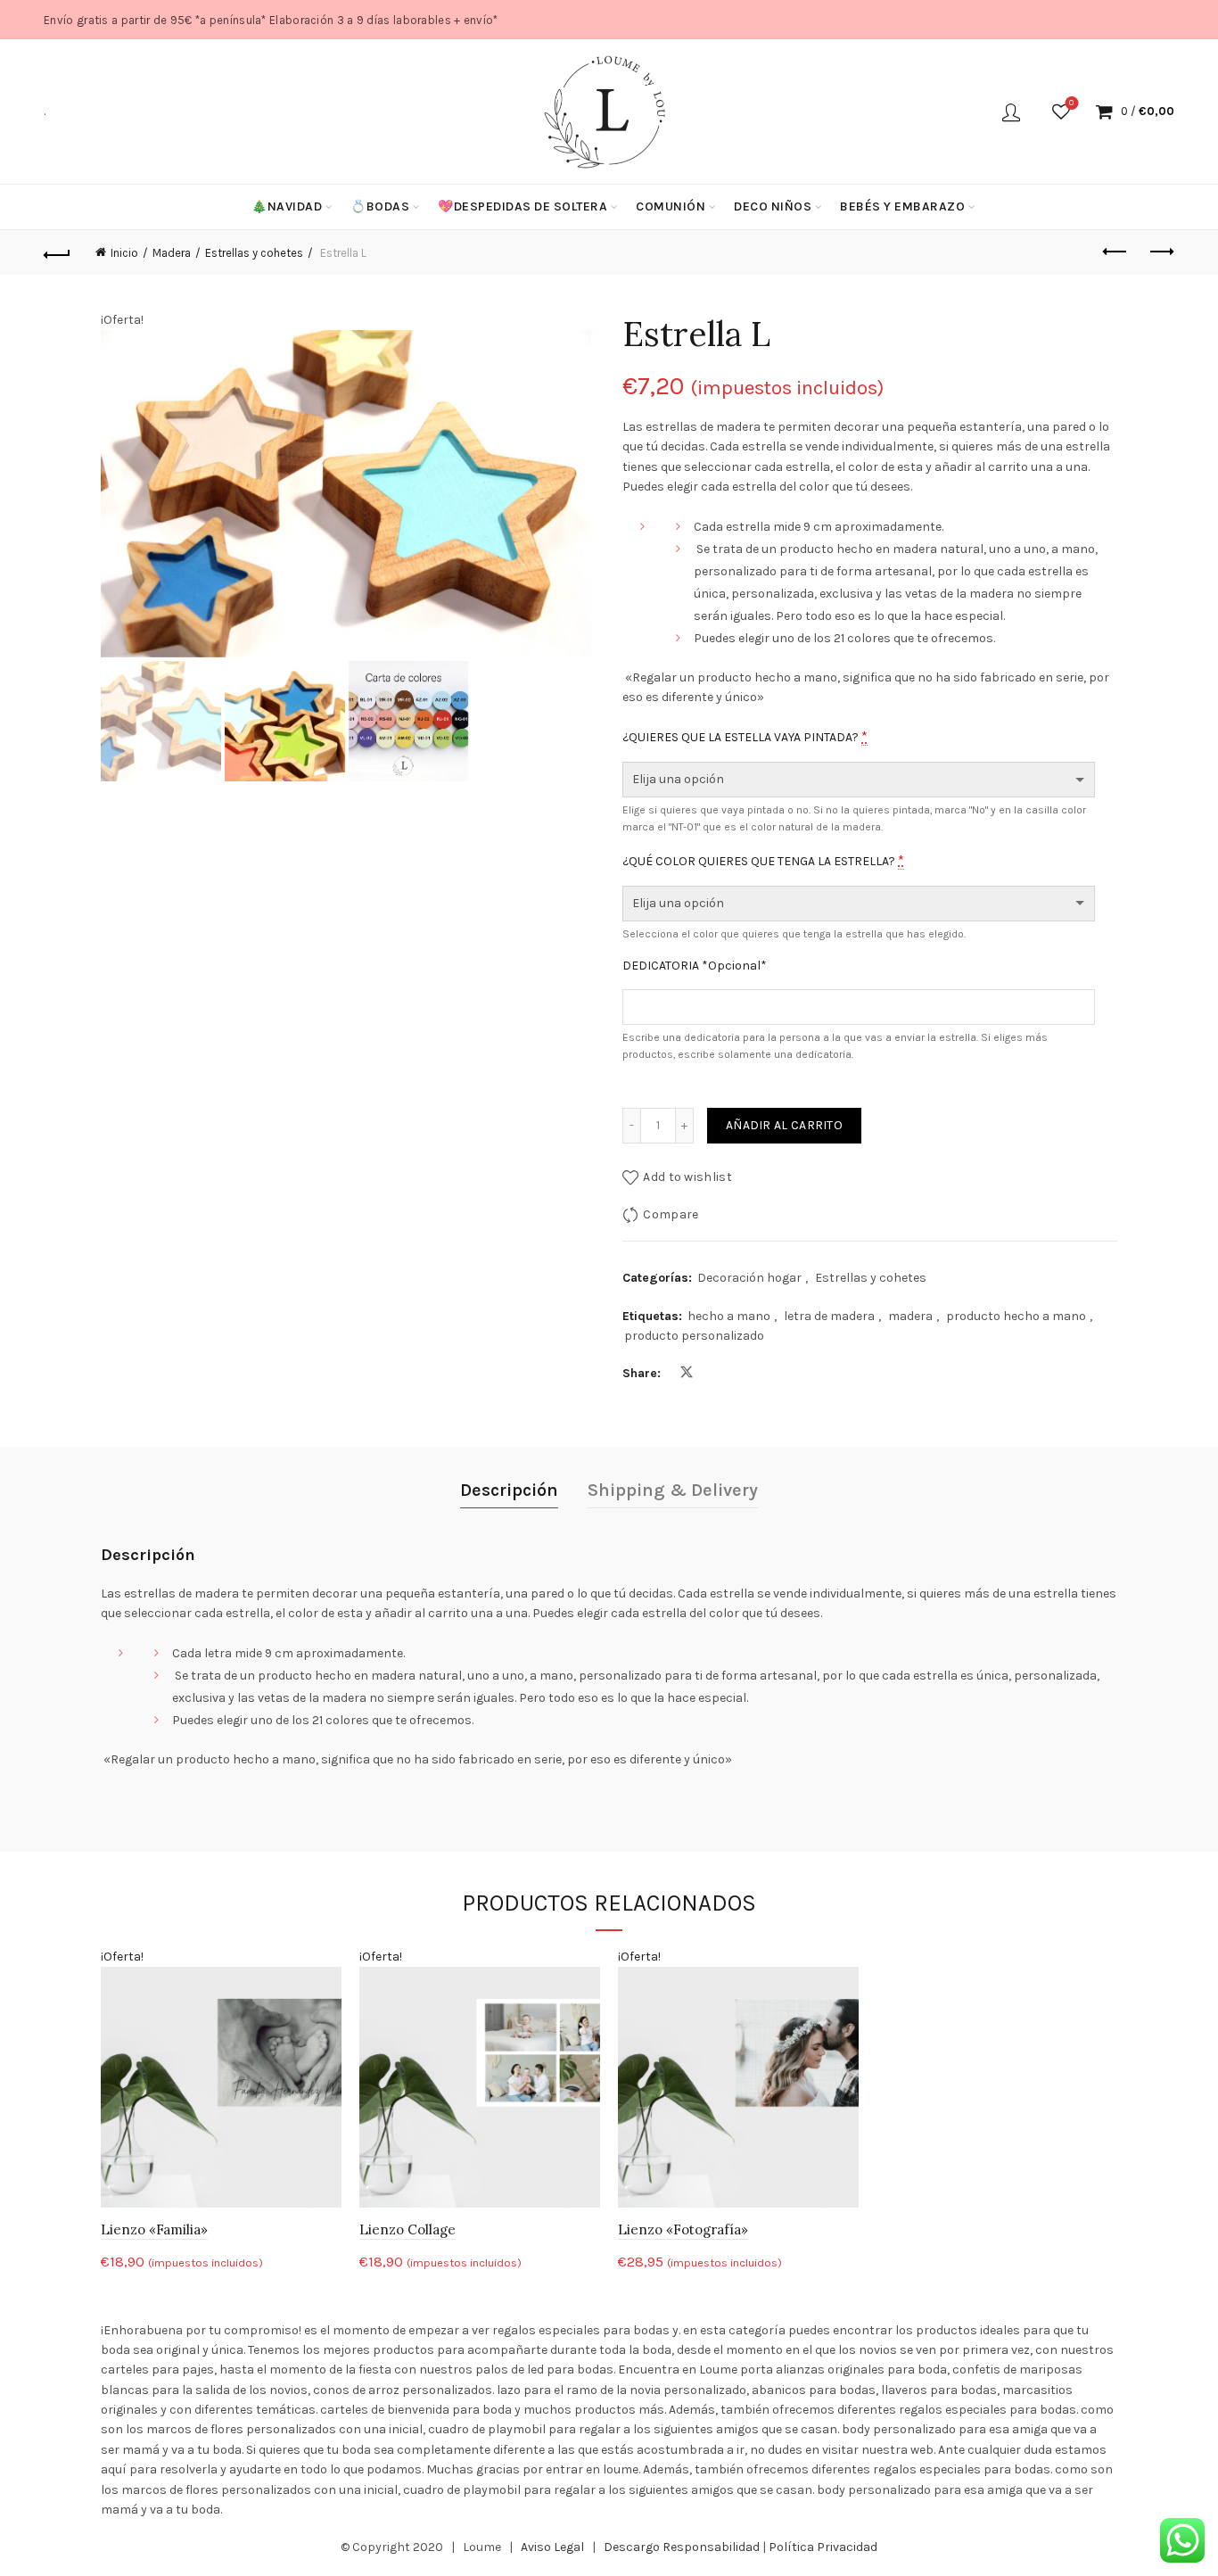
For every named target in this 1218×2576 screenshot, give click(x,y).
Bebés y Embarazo (902, 206)
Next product (1161, 252)
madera (910, 1316)
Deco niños (773, 206)
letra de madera (829, 1316)
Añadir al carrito (784, 1125)
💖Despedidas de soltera (523, 206)
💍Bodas (380, 206)
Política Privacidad (823, 2547)
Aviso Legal (552, 2547)
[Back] (57, 252)
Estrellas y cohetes (254, 253)
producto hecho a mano (1016, 1316)
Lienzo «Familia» (154, 2229)
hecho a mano (729, 1316)
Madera (172, 253)
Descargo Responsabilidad (682, 2547)
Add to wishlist (687, 1177)
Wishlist (1071, 103)
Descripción (509, 1490)
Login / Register (1011, 111)
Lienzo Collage (407, 2229)
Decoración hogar (749, 1278)
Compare (671, 1214)
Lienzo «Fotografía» (683, 2229)
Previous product (1116, 252)
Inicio (124, 253)
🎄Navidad (287, 206)
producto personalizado (694, 1336)
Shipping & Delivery (673, 1490)
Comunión (671, 206)
